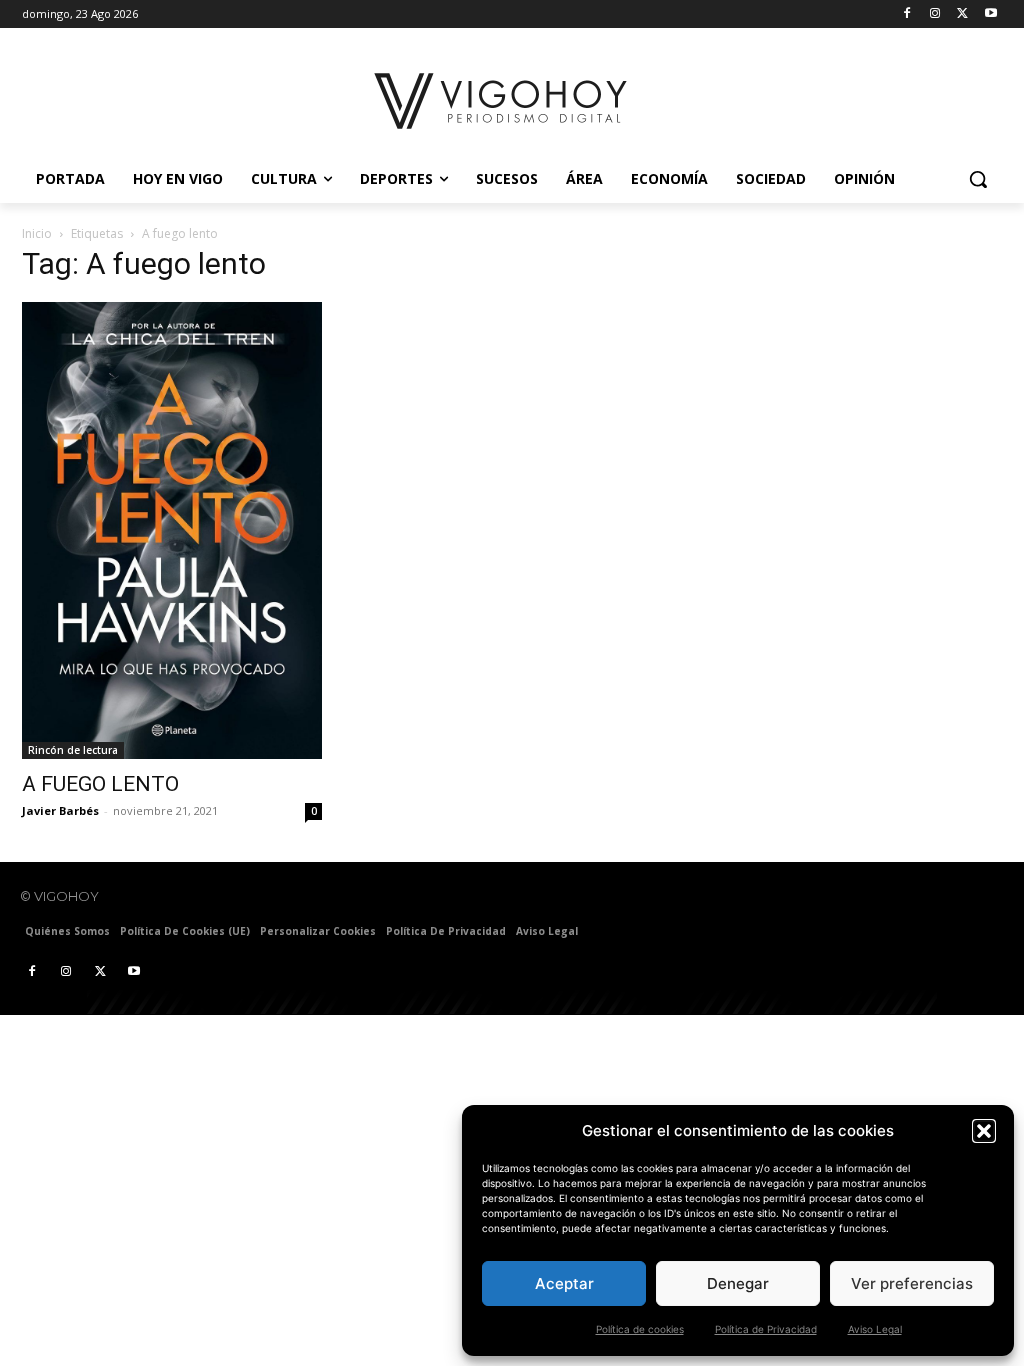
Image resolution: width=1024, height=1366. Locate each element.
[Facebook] (907, 14)
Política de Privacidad (766, 1329)
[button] (984, 1131)
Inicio (37, 233)
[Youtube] (990, 14)
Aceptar (564, 1283)
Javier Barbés (60, 810)
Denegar (738, 1283)
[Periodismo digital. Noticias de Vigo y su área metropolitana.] (502, 101)
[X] (962, 14)
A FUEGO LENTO (100, 784)
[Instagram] (935, 14)
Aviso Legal (875, 1329)
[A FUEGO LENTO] (172, 530)
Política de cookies (640, 1329)
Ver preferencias (912, 1283)
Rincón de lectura (73, 750)
